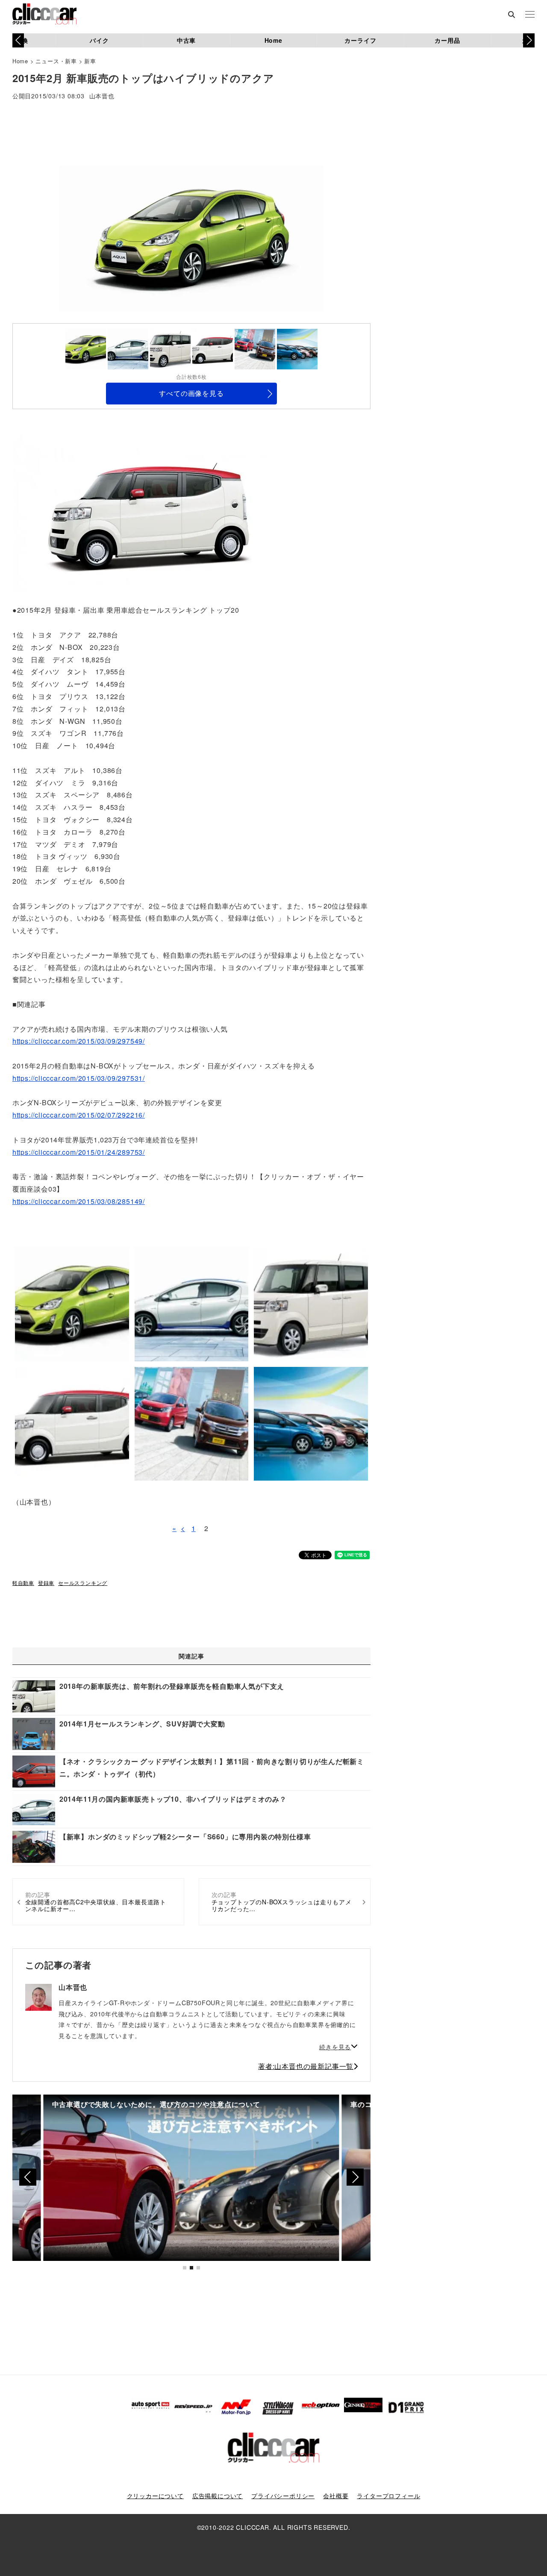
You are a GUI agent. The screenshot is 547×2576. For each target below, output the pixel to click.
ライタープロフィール (388, 2496)
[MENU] (530, 15)
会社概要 (336, 2496)
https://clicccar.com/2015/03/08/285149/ (79, 1201)
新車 (90, 61)
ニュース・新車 (56, 61)
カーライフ (360, 40)
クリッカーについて (155, 2496)
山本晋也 (102, 96)
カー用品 (447, 40)
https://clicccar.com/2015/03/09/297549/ (79, 1041)
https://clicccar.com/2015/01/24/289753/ (79, 1152)
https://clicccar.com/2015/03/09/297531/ (79, 1078)
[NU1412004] (144, 512)
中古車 (186, 40)
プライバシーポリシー (283, 2496)
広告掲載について (218, 2496)
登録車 (46, 1583)
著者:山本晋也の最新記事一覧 (306, 2066)
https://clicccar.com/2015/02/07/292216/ (79, 1115)
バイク (99, 40)
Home (273, 40)
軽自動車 (23, 1583)
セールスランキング (83, 1583)
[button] (529, 40)
